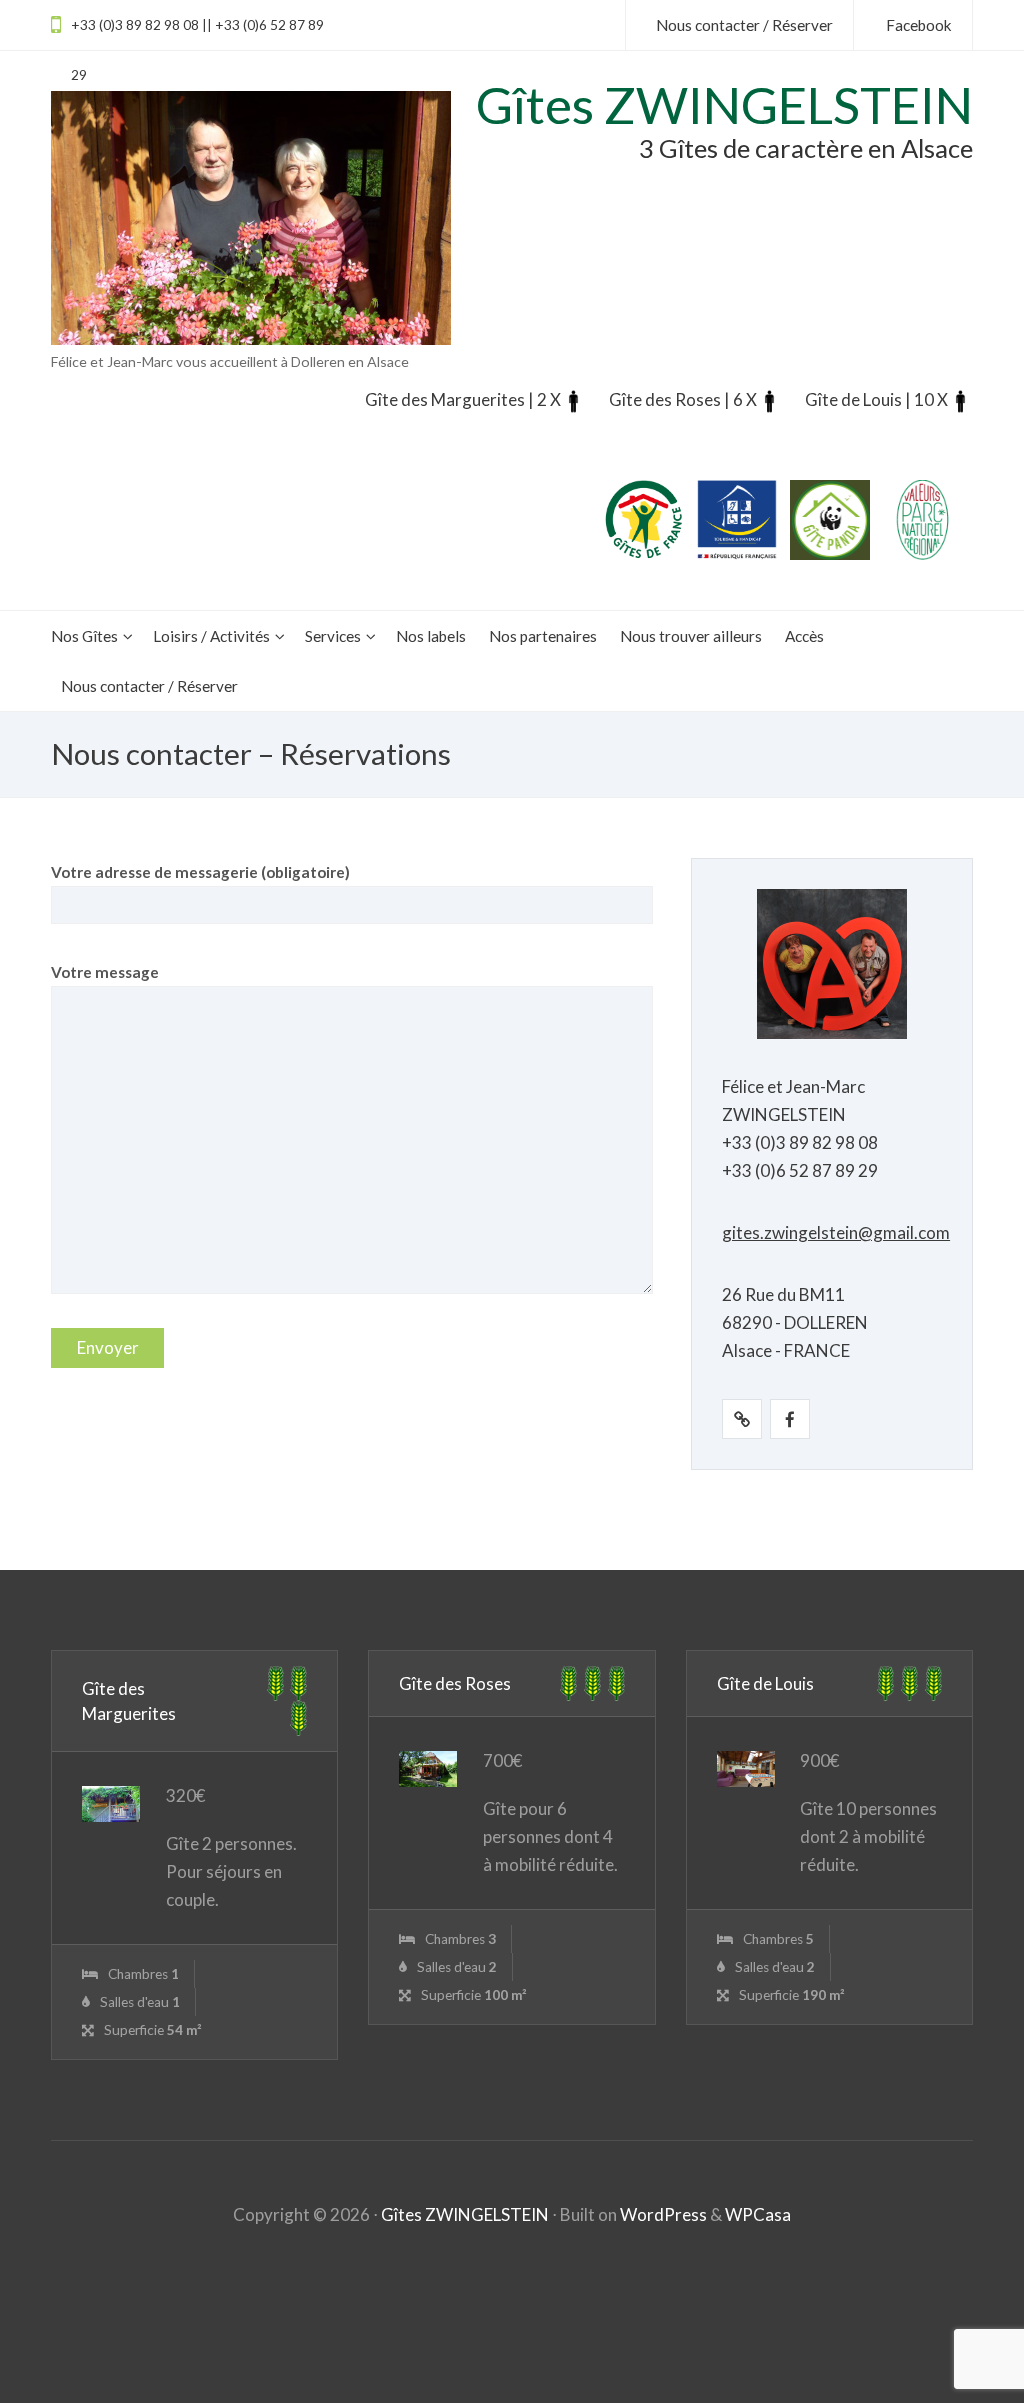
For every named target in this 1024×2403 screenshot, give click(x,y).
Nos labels (431, 636)
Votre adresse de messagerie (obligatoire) (200, 872)
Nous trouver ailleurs (691, 636)
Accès (804, 636)
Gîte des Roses (455, 1683)
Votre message (105, 972)
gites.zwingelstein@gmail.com (836, 1232)
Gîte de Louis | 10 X (876, 399)
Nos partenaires (543, 636)
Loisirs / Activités (211, 636)
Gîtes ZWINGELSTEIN (465, 2214)
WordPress (663, 2214)
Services (333, 636)
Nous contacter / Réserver (149, 686)
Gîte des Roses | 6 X (683, 399)
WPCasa (758, 2214)
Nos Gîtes (84, 636)
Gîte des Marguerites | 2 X (463, 399)
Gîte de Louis (765, 1683)
